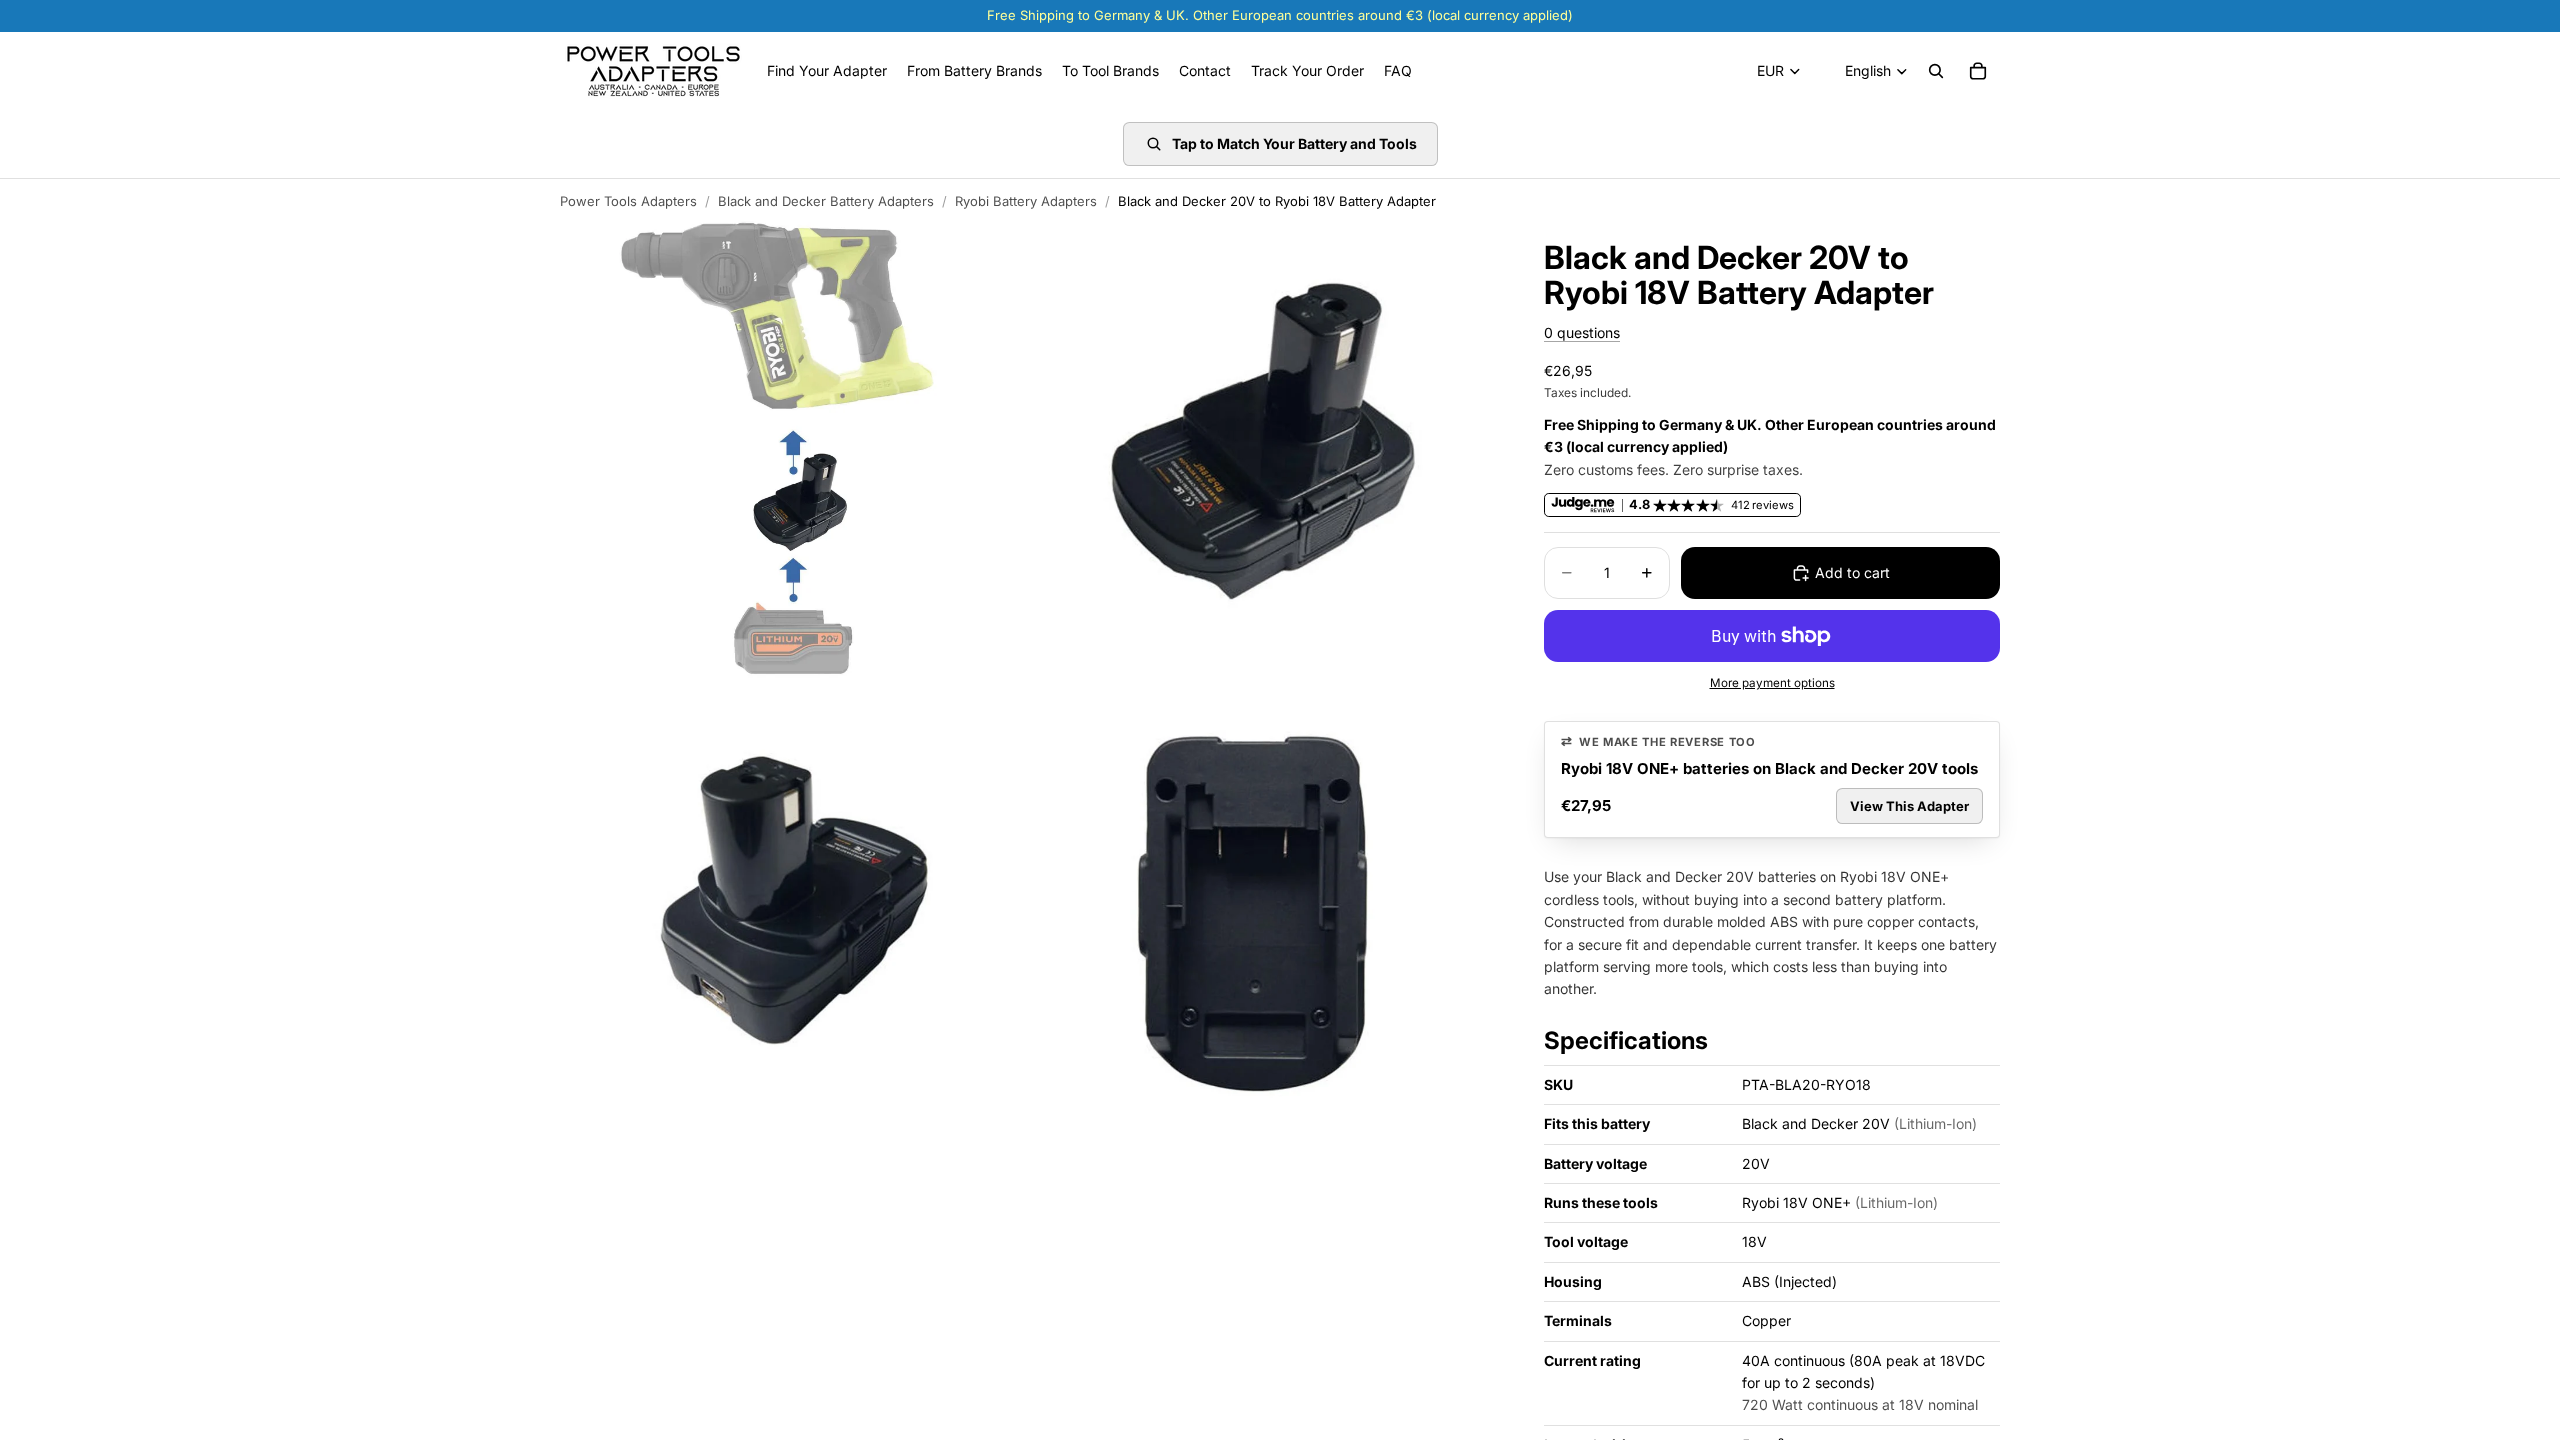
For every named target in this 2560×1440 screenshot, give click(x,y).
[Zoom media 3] (793, 919)
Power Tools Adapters (628, 201)
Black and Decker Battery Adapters (826, 201)
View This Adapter (1909, 806)
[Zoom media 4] (1263, 919)
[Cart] (1978, 71)
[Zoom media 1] (793, 449)
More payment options (1772, 683)
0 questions (1582, 332)
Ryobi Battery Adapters (1026, 201)
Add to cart (1852, 572)
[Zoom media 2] (1263, 449)
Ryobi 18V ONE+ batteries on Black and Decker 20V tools (1769, 768)
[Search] (1936, 71)
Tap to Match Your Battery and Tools (1294, 143)
